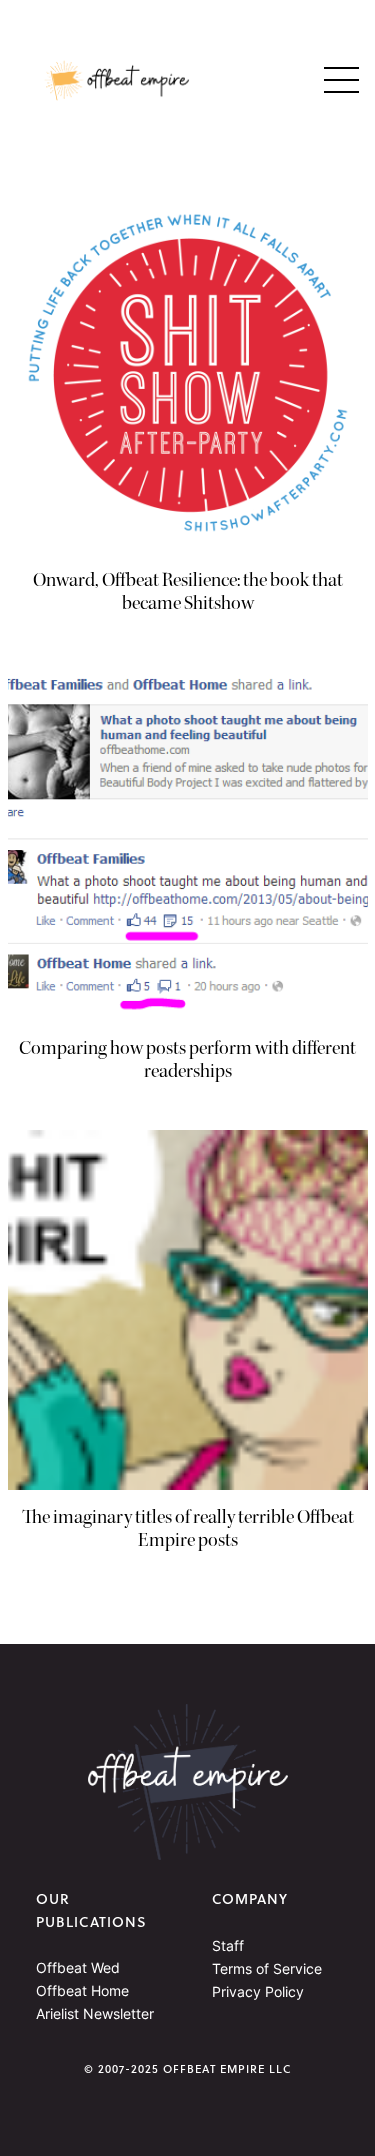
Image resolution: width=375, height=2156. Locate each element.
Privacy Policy (258, 1991)
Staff (228, 1945)
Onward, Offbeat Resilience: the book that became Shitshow (188, 592)
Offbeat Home (82, 1990)
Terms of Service (267, 1968)
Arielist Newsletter (95, 2013)
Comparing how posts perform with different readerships (187, 1060)
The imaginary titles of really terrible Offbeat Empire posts (188, 1529)
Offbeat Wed (78, 1967)
